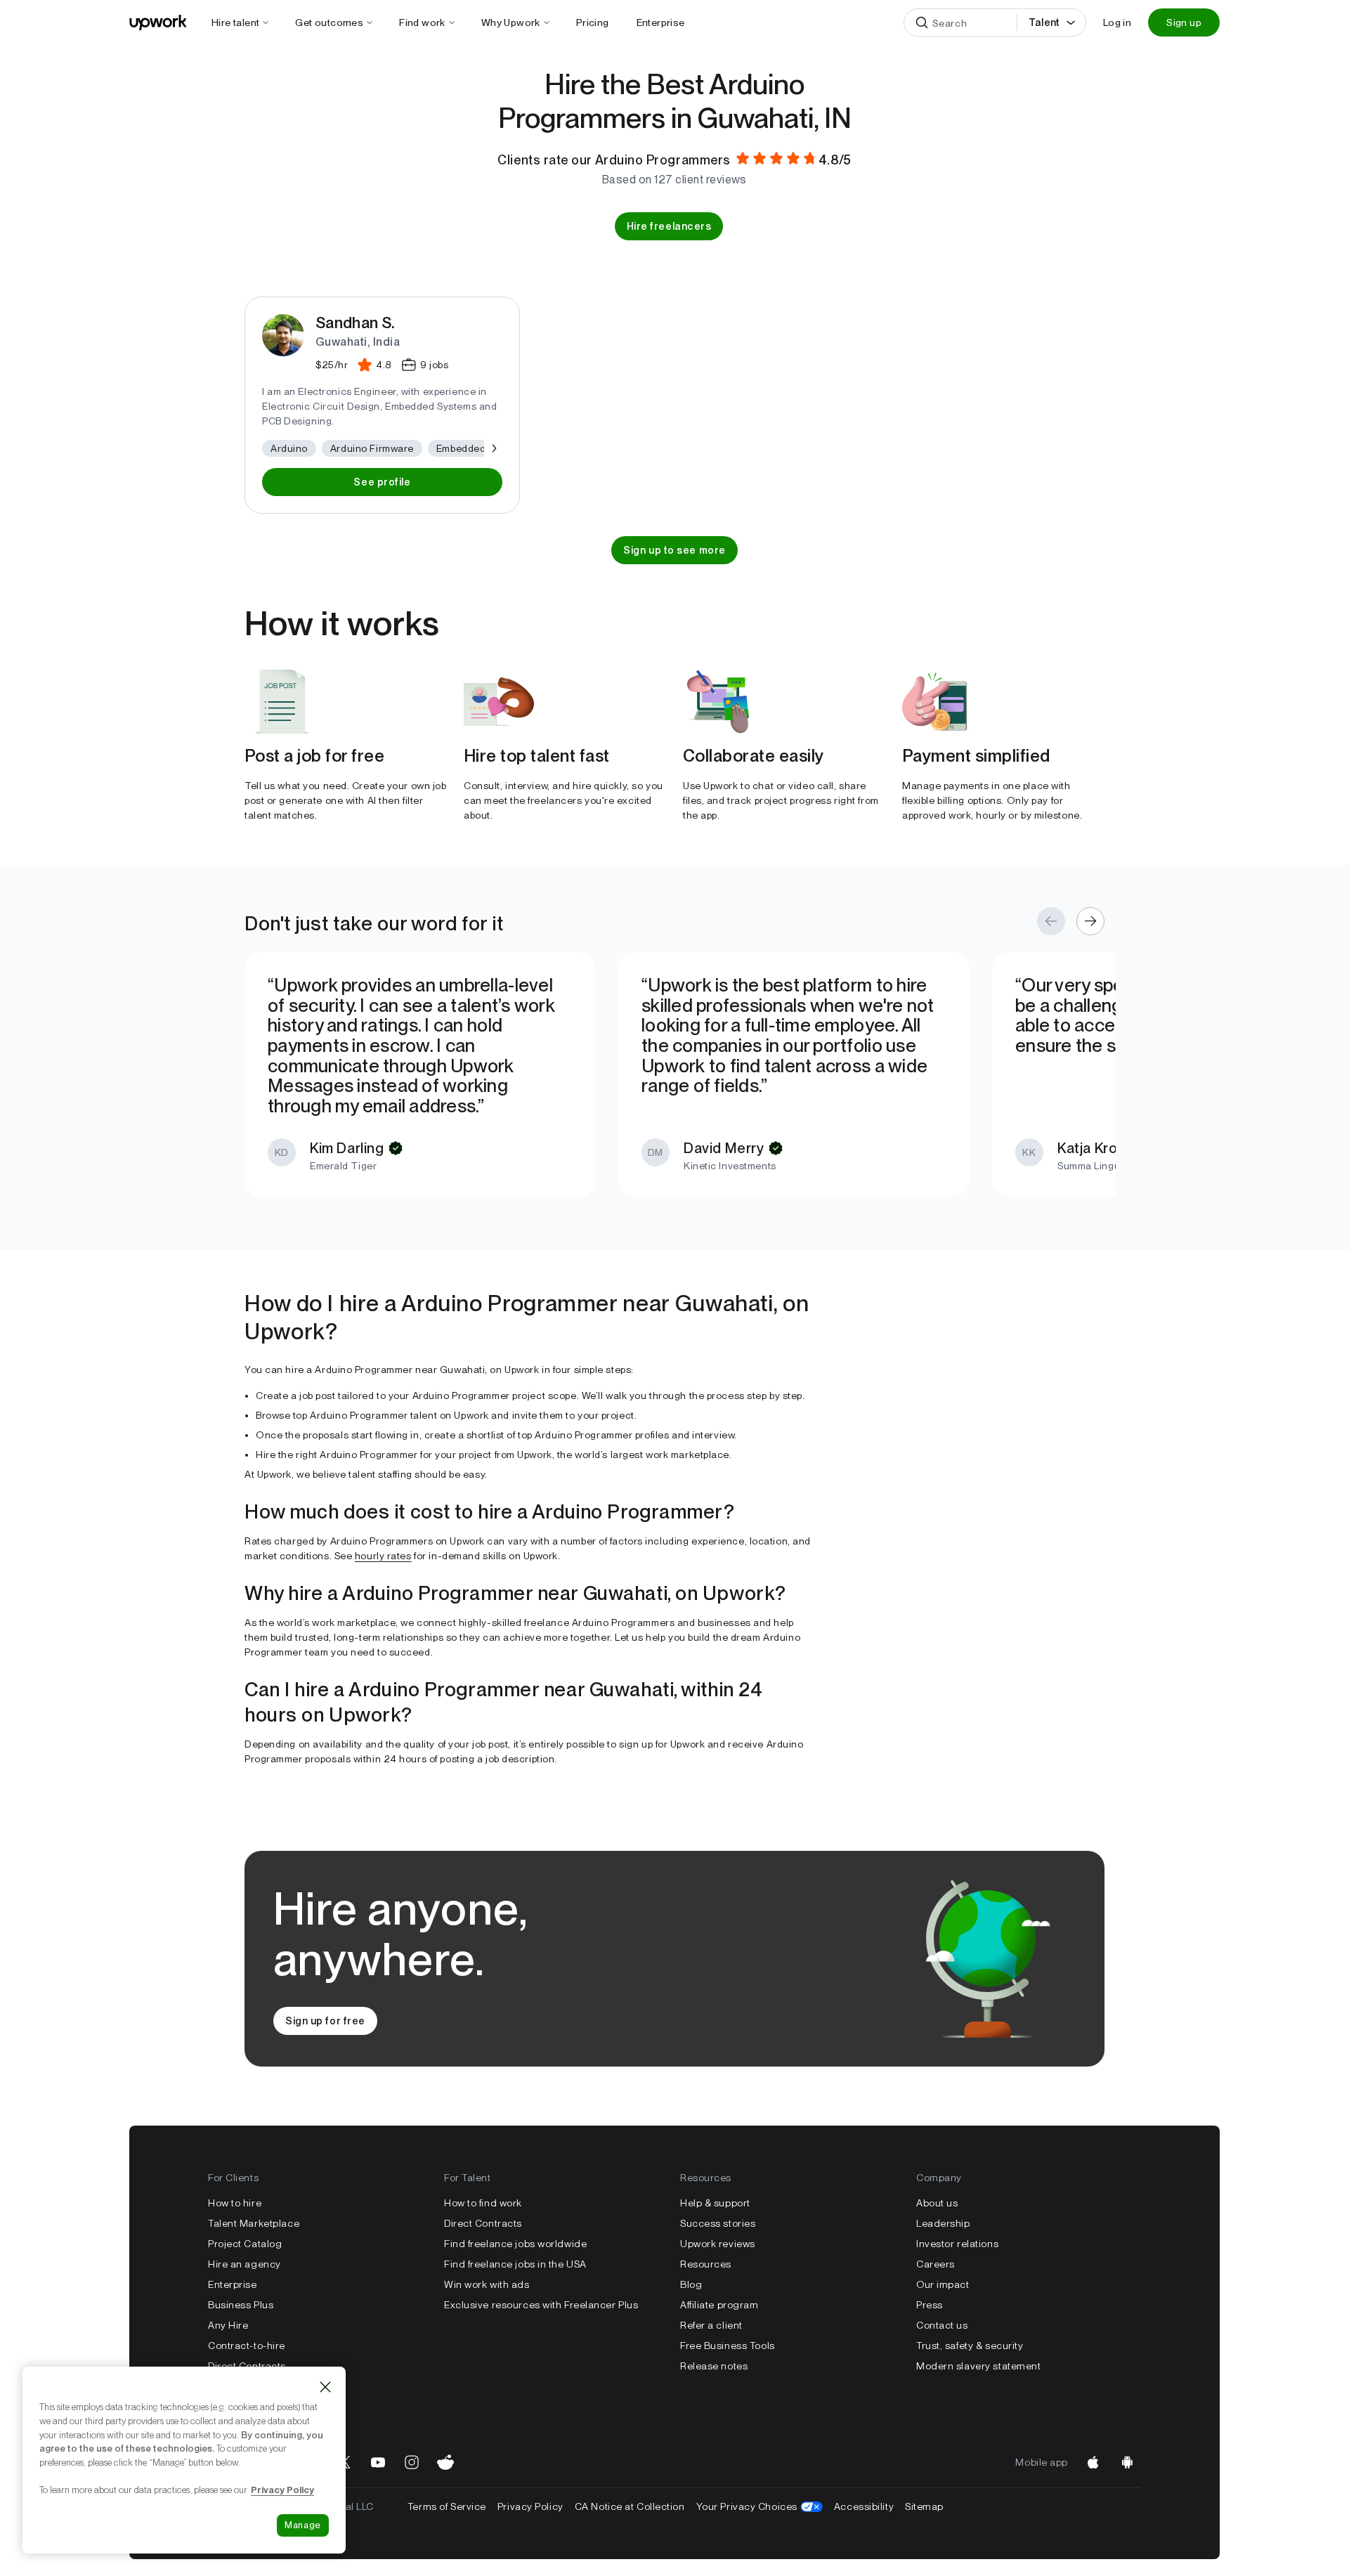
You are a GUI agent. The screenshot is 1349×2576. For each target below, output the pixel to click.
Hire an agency (245, 2264)
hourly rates (383, 1556)
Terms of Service (447, 2506)
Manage (303, 2525)
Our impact (943, 2284)
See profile (382, 482)
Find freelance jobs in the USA (515, 2264)
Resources (706, 2264)
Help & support (715, 2203)
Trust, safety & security (970, 2346)
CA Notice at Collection (630, 2506)
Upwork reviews (718, 2244)
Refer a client (711, 2325)
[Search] (922, 22)
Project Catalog (245, 2244)
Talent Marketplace (254, 2223)
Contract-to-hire (247, 2346)
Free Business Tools (728, 2346)
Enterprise (233, 2284)
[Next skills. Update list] (493, 448)
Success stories (718, 2223)
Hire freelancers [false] (669, 226)
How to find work (483, 2203)
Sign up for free (325, 2021)
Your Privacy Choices (760, 2506)
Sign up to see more (674, 550)
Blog (691, 2284)
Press (930, 2305)
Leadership (943, 2223)
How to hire (235, 2203)
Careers (936, 2264)
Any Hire (228, 2325)
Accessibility (864, 2506)
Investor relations (957, 2244)
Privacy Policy (530, 2506)
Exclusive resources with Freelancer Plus (541, 2305)
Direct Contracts (483, 2223)
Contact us (942, 2325)
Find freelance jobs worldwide (515, 2244)
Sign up (1184, 22)
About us (937, 2203)
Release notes (714, 2366)
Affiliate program (719, 2305)
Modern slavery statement (978, 2366)
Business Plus (241, 2305)
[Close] (325, 2387)
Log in (1117, 22)
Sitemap (924, 2506)
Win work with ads (487, 2284)
